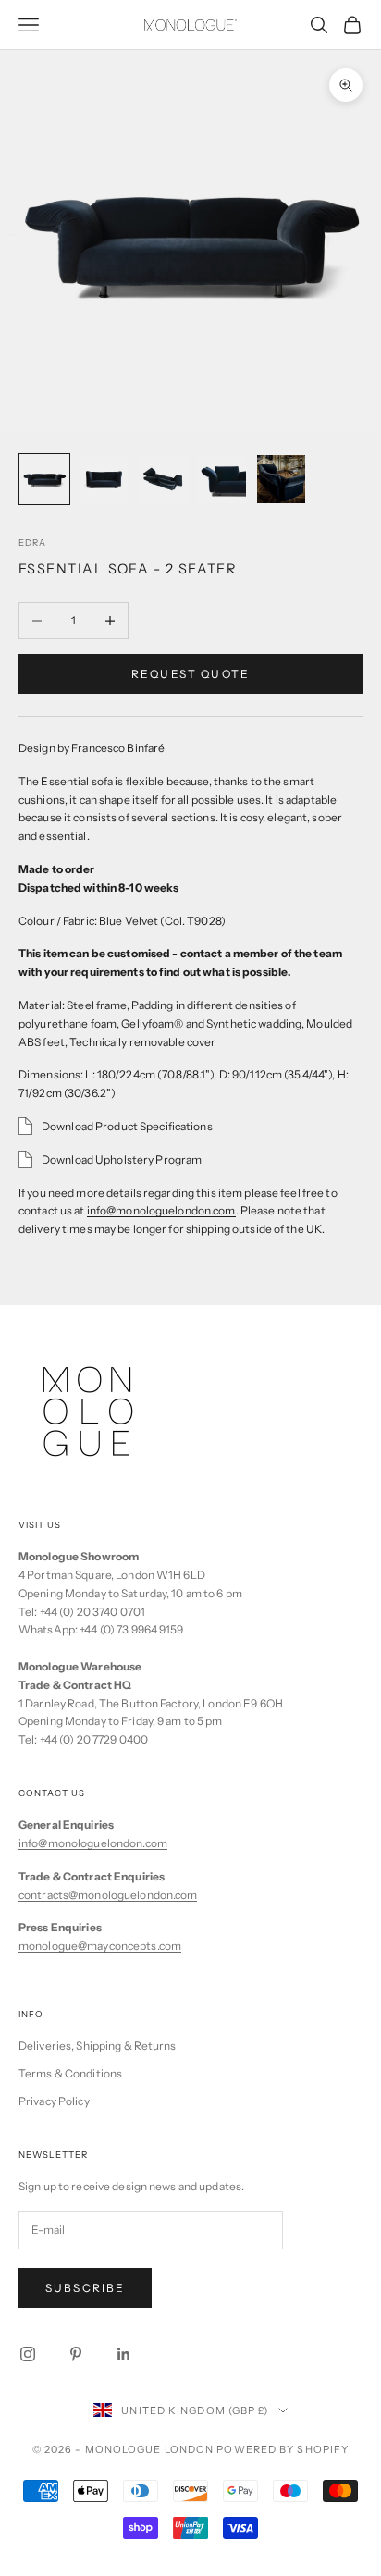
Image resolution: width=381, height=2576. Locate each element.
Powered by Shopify (283, 2449)
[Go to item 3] (163, 479)
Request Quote (190, 674)
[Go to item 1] (44, 479)
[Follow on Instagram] (28, 2354)
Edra (32, 542)
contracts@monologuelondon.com (108, 1895)
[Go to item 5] (281, 479)
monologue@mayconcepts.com (100, 1946)
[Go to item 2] (104, 479)
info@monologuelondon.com (161, 1210)
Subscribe (85, 2288)
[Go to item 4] (222, 479)
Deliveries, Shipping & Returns (98, 2046)
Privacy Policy (54, 2101)
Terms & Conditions (70, 2073)
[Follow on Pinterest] (76, 2354)
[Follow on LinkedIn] (124, 2354)
